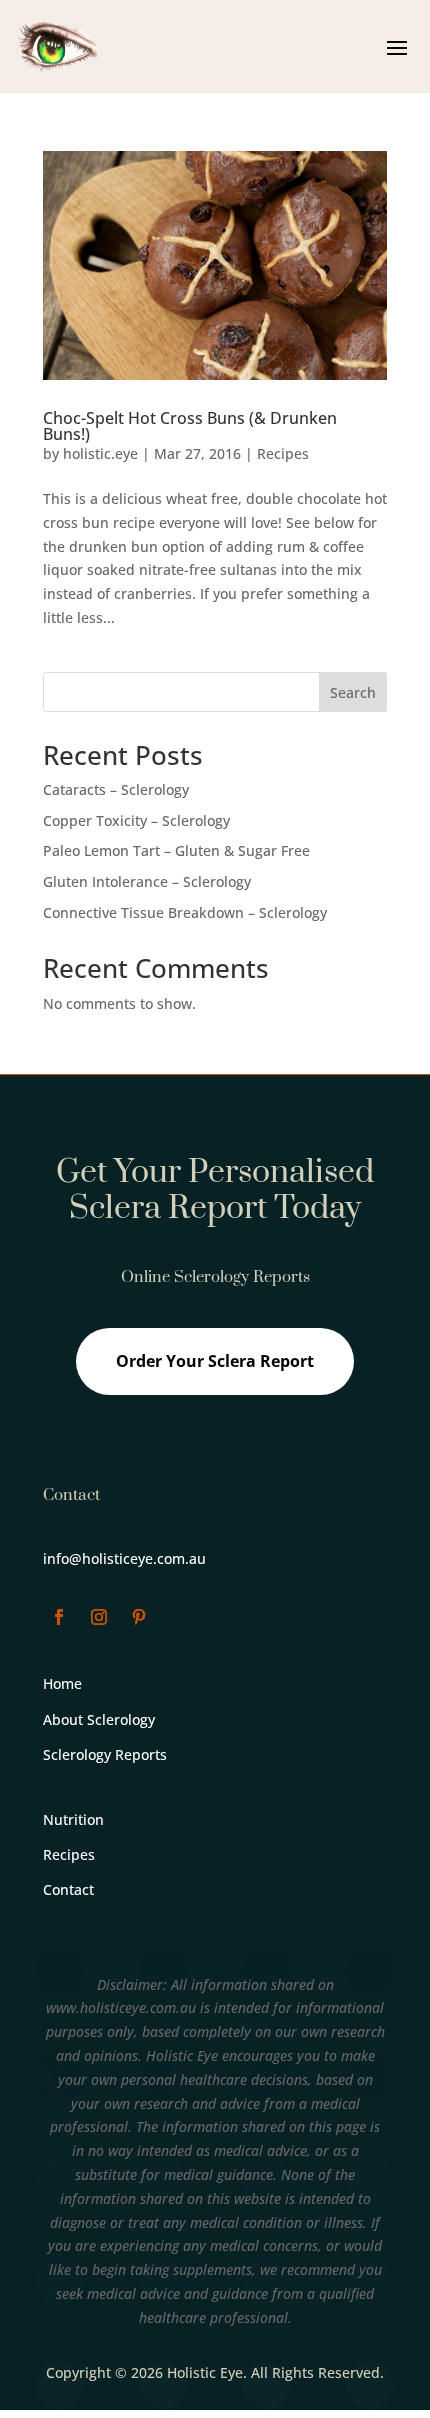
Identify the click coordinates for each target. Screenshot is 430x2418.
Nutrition (73, 1819)
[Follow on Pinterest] (139, 1617)
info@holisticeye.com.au (124, 1558)
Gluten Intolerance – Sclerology (147, 881)
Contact (68, 1889)
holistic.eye (100, 453)
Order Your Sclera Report (215, 1361)
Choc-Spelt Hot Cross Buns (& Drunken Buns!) (190, 426)
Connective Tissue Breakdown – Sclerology (185, 912)
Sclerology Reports (105, 1754)
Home (62, 1683)
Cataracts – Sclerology (116, 789)
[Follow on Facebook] (59, 1617)
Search (353, 692)
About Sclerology (99, 1719)
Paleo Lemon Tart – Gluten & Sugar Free (176, 850)
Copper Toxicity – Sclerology (136, 820)
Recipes (283, 453)
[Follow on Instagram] (99, 1617)
